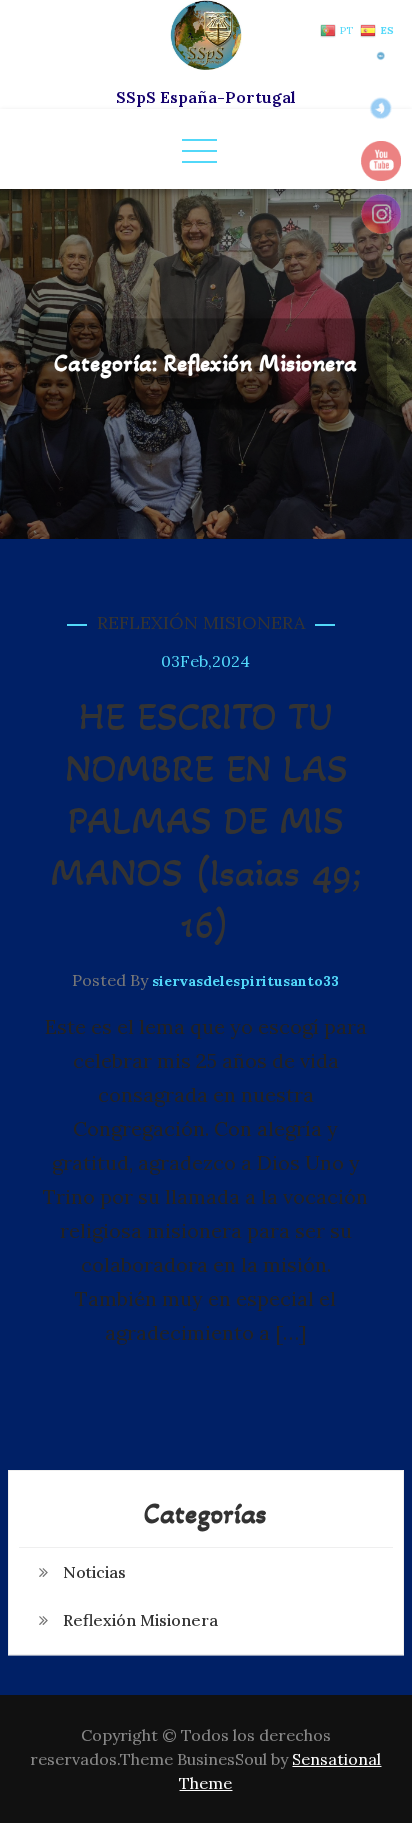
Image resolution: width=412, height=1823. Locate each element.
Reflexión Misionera (201, 622)
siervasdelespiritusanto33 (245, 981)
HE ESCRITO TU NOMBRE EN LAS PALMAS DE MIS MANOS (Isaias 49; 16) (206, 820)
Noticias (94, 1572)
